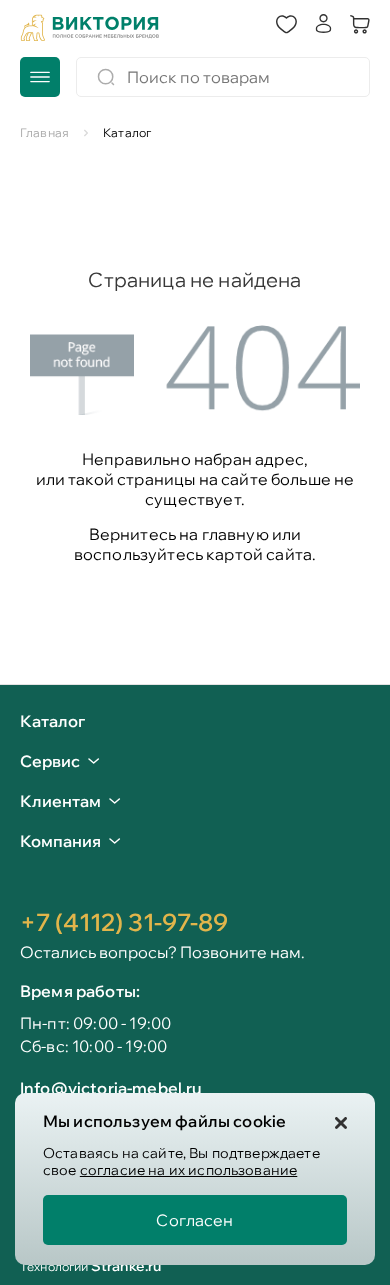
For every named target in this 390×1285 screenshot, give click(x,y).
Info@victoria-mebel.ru (111, 1088)
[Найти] (106, 77)
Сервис (50, 761)
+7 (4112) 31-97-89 (124, 922)
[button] (286, 25)
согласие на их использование (188, 1170)
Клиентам (60, 801)
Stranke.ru (126, 1266)
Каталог (52, 722)
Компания (60, 841)
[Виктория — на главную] (90, 27)
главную (235, 534)
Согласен (194, 1220)
